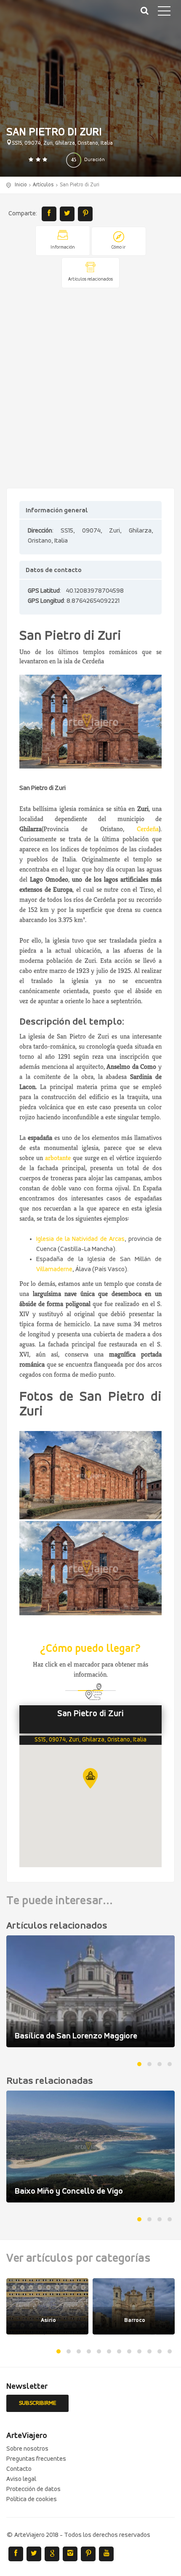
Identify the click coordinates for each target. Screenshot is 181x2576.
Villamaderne (54, 1269)
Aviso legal (21, 2479)
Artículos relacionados (90, 280)
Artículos (43, 185)
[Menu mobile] (164, 13)
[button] (90, 1778)
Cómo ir (118, 248)
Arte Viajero (46, 17)
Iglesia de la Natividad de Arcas (80, 1239)
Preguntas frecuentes (36, 2459)
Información (63, 248)
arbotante (58, 1158)
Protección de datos (33, 2489)
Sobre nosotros (27, 2449)
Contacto (19, 2469)
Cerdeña (148, 829)
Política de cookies (32, 2499)
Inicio (21, 185)
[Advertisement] (90, 389)
